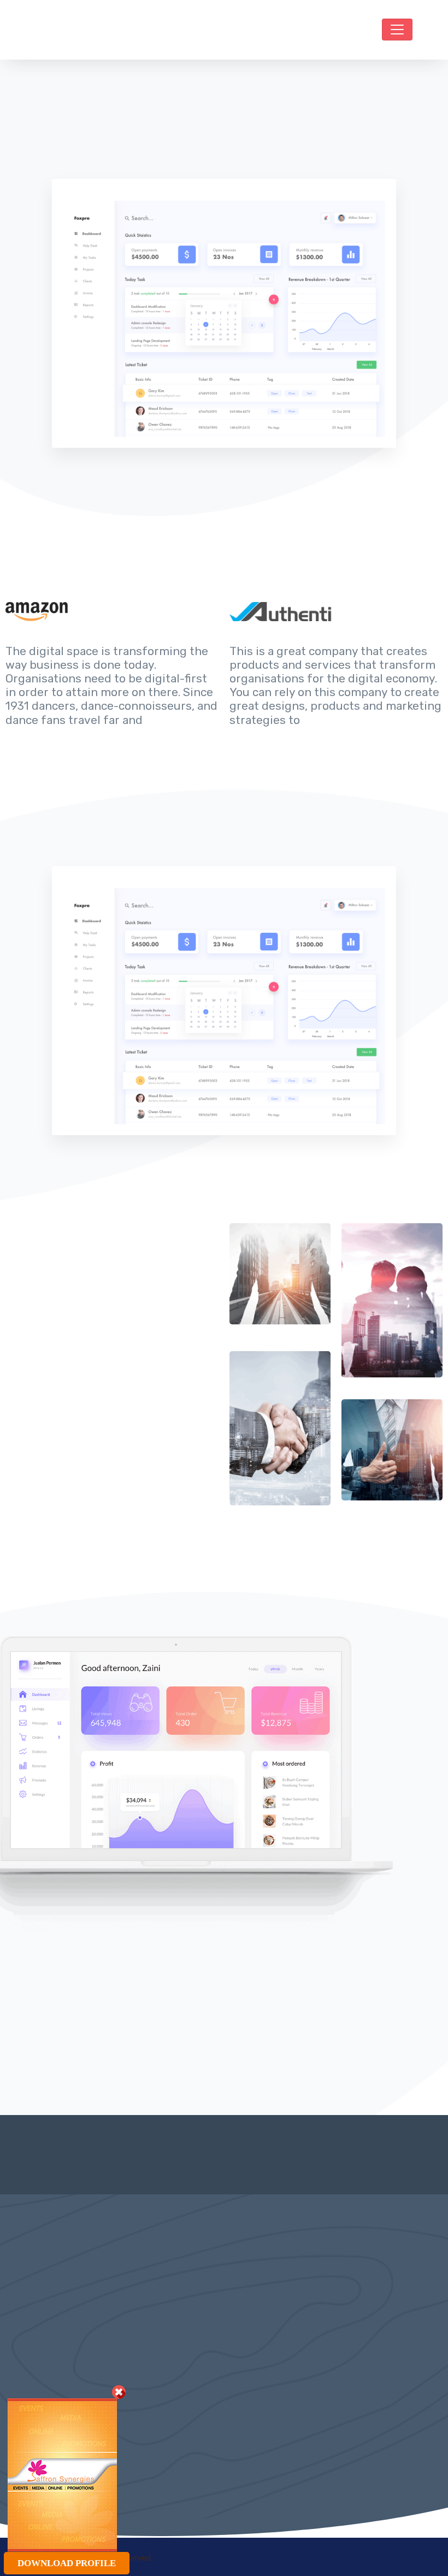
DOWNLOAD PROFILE (67, 2563)
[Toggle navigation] (397, 30)
